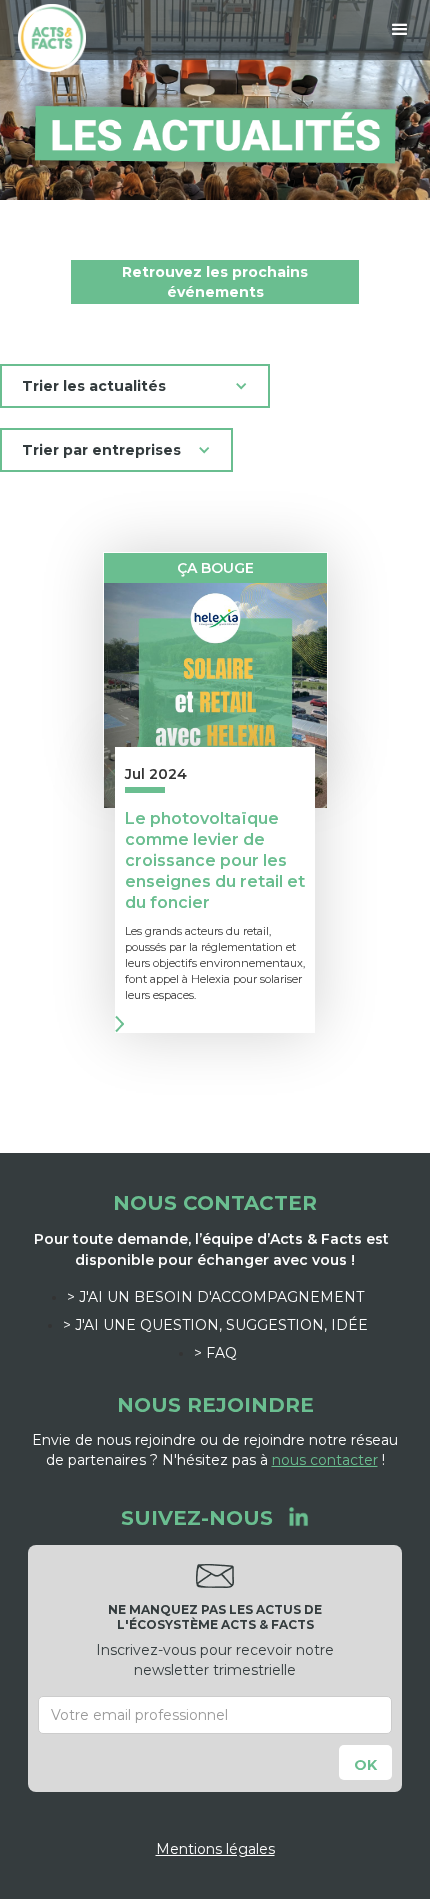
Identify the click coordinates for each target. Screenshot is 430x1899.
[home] (47, 38)
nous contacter (325, 1460)
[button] (400, 30)
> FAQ (215, 1353)
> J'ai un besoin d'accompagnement (215, 1297)
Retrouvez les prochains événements (215, 282)
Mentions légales (215, 1849)
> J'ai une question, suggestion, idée (215, 1325)
